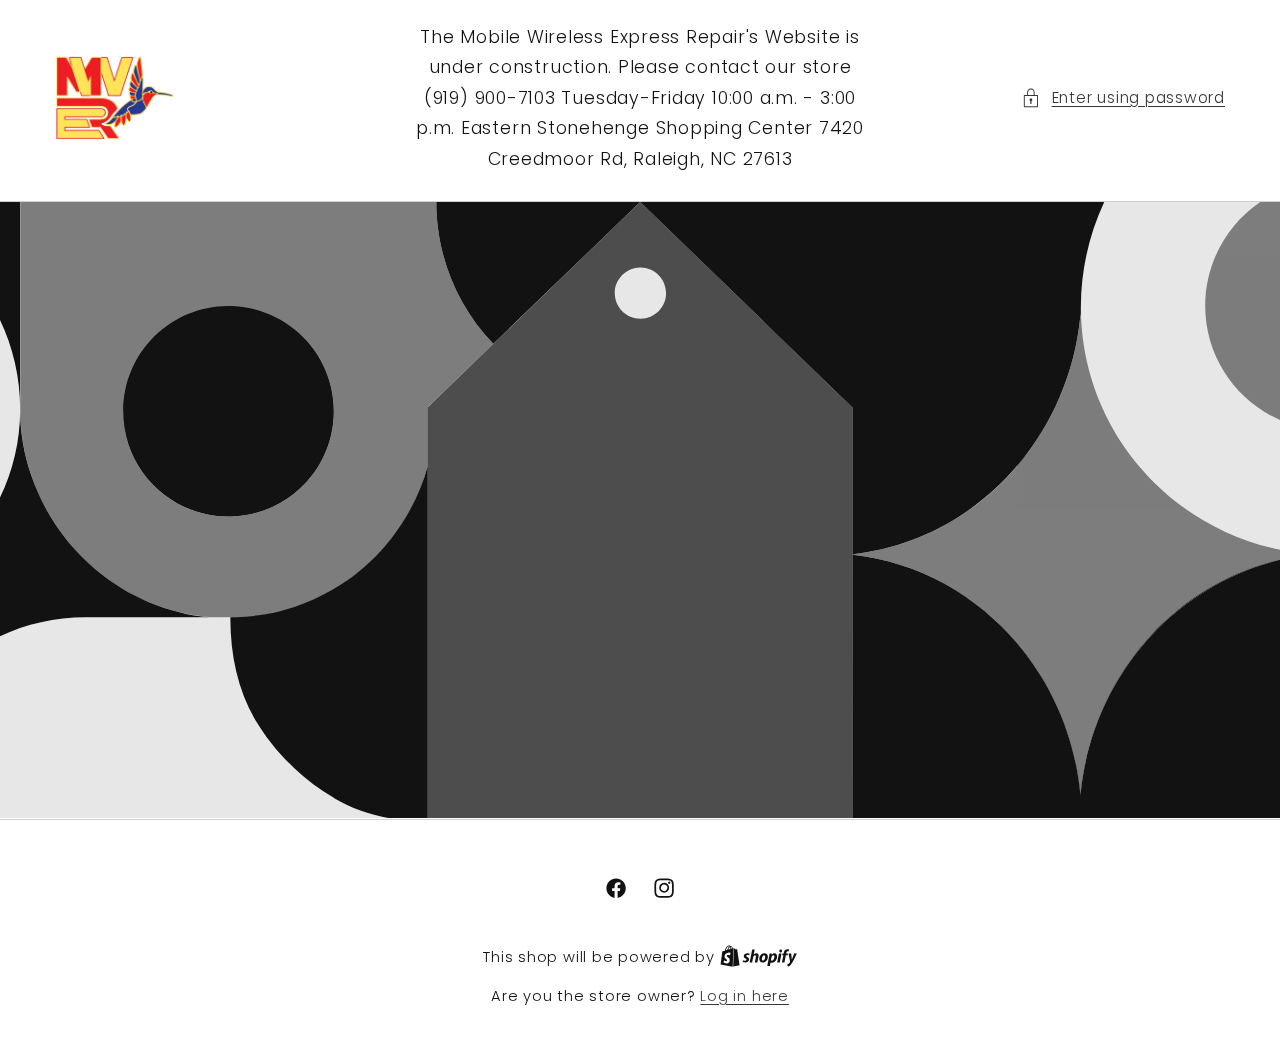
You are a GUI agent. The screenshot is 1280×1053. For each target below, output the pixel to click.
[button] (1123, 98)
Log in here (744, 996)
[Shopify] (758, 957)
